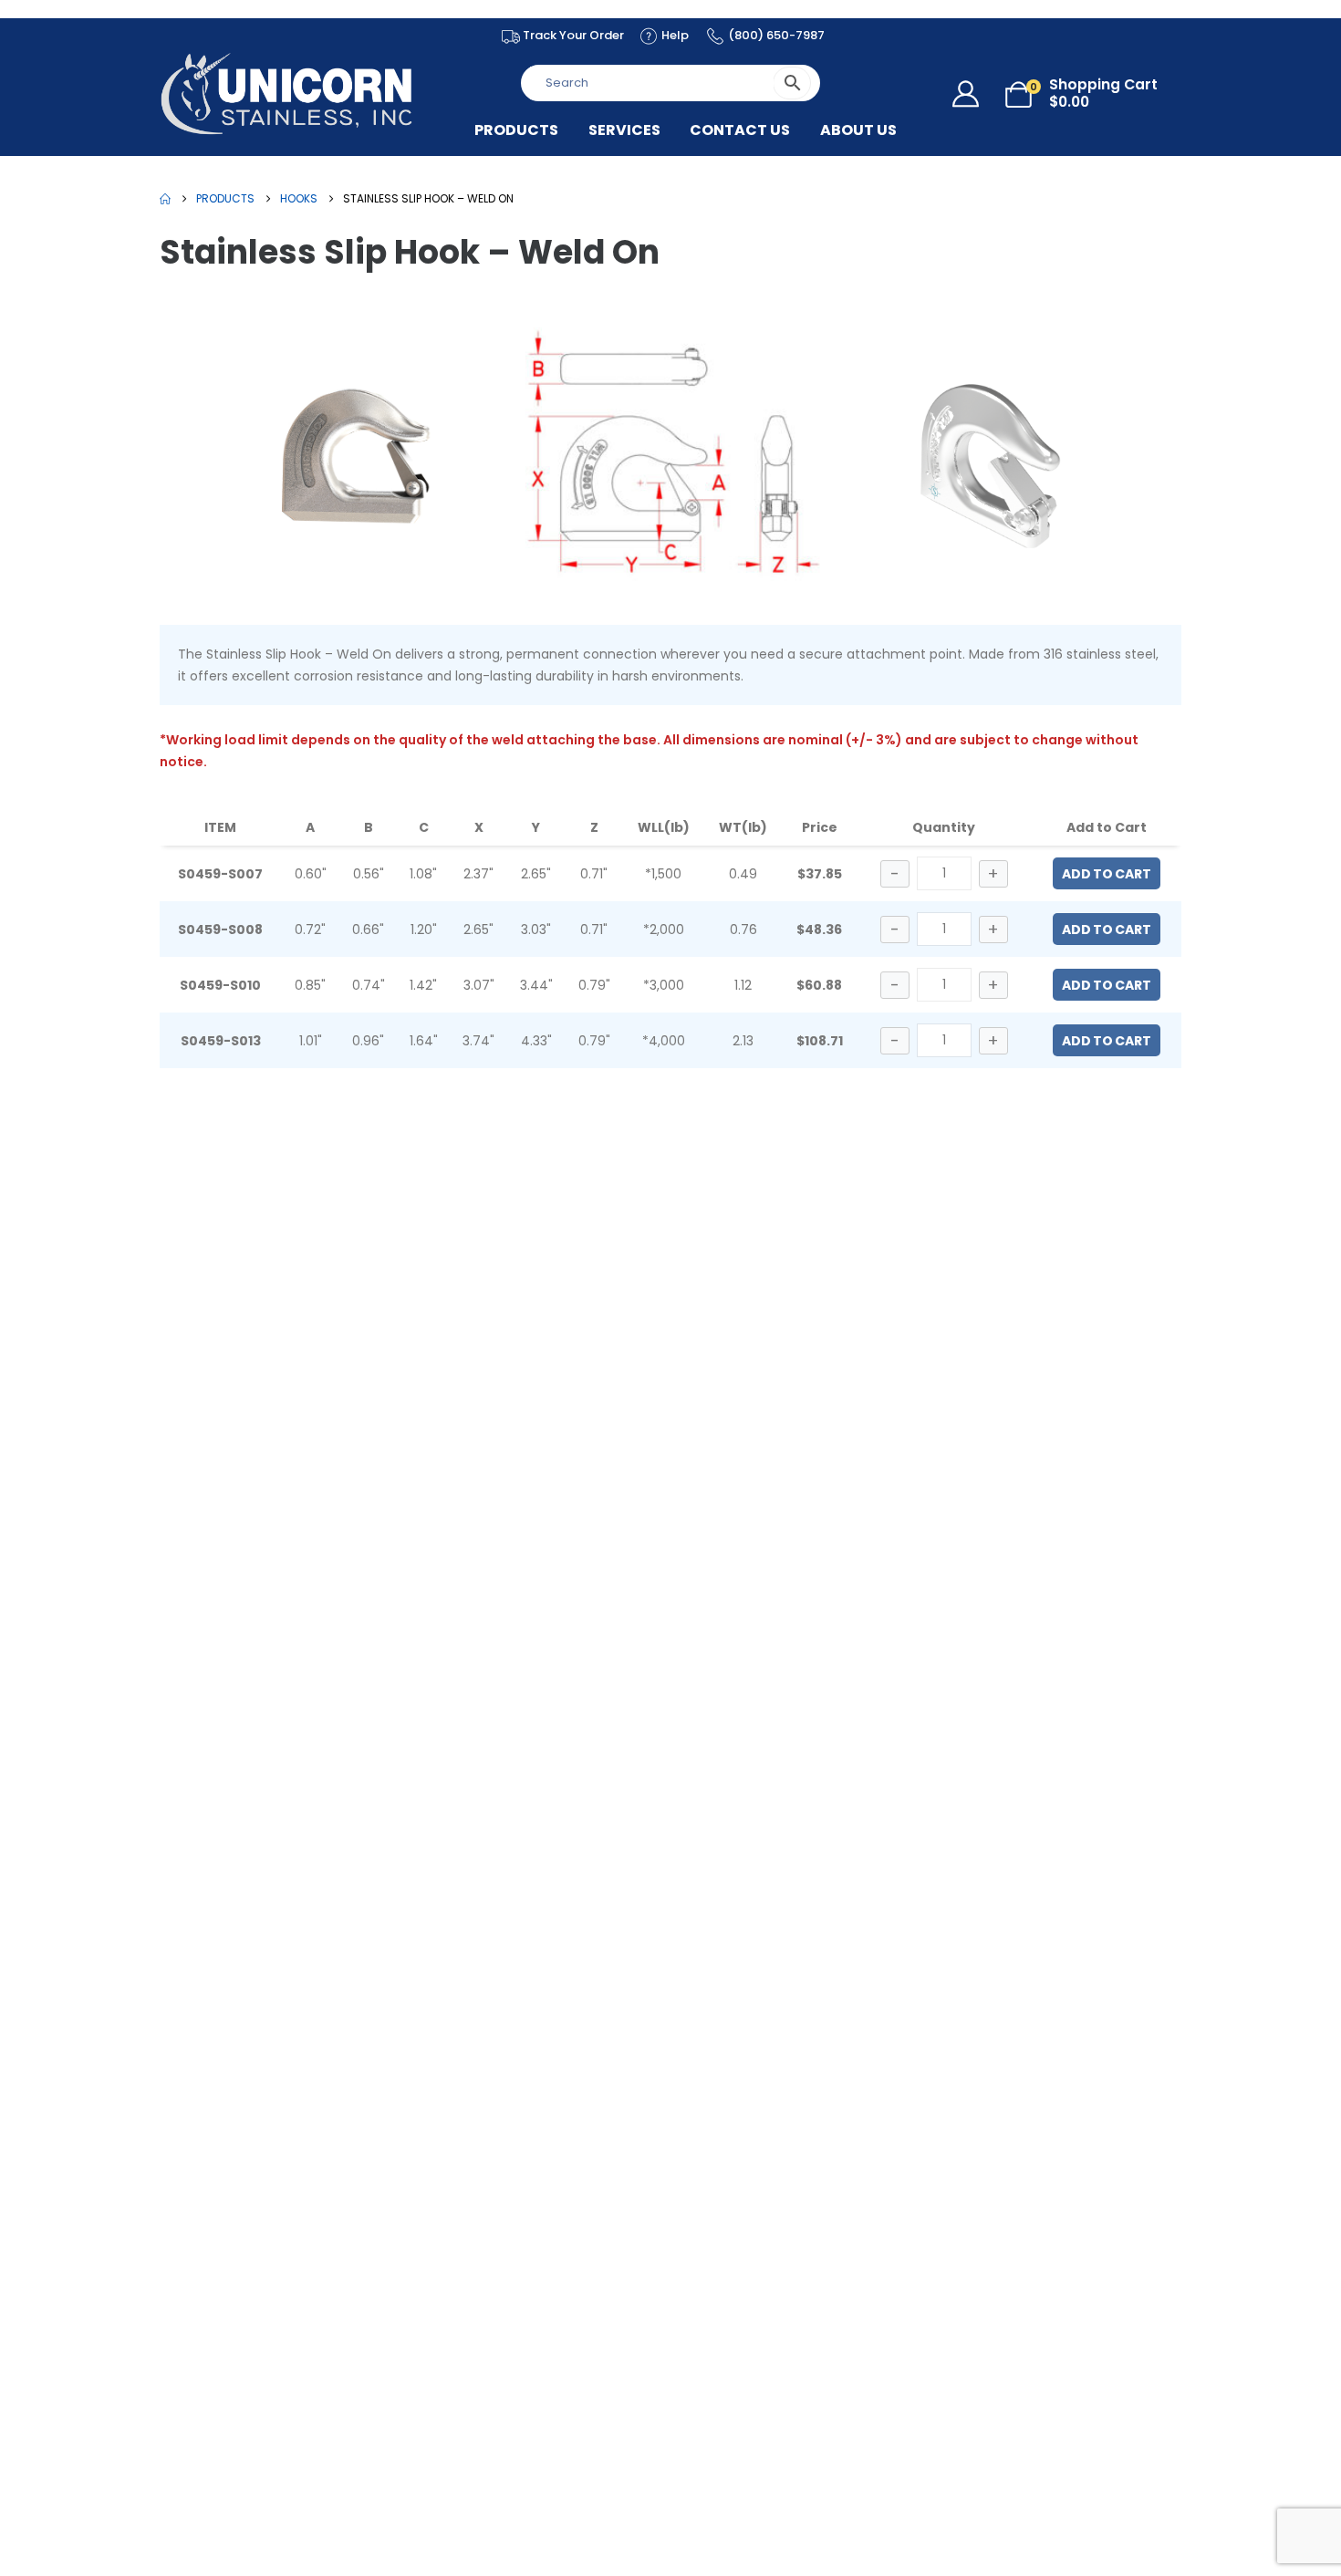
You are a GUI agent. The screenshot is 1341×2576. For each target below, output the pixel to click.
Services (624, 130)
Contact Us (740, 130)
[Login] (970, 94)
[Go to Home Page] (165, 199)
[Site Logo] (287, 93)
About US (858, 130)
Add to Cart (1107, 874)
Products (516, 130)
